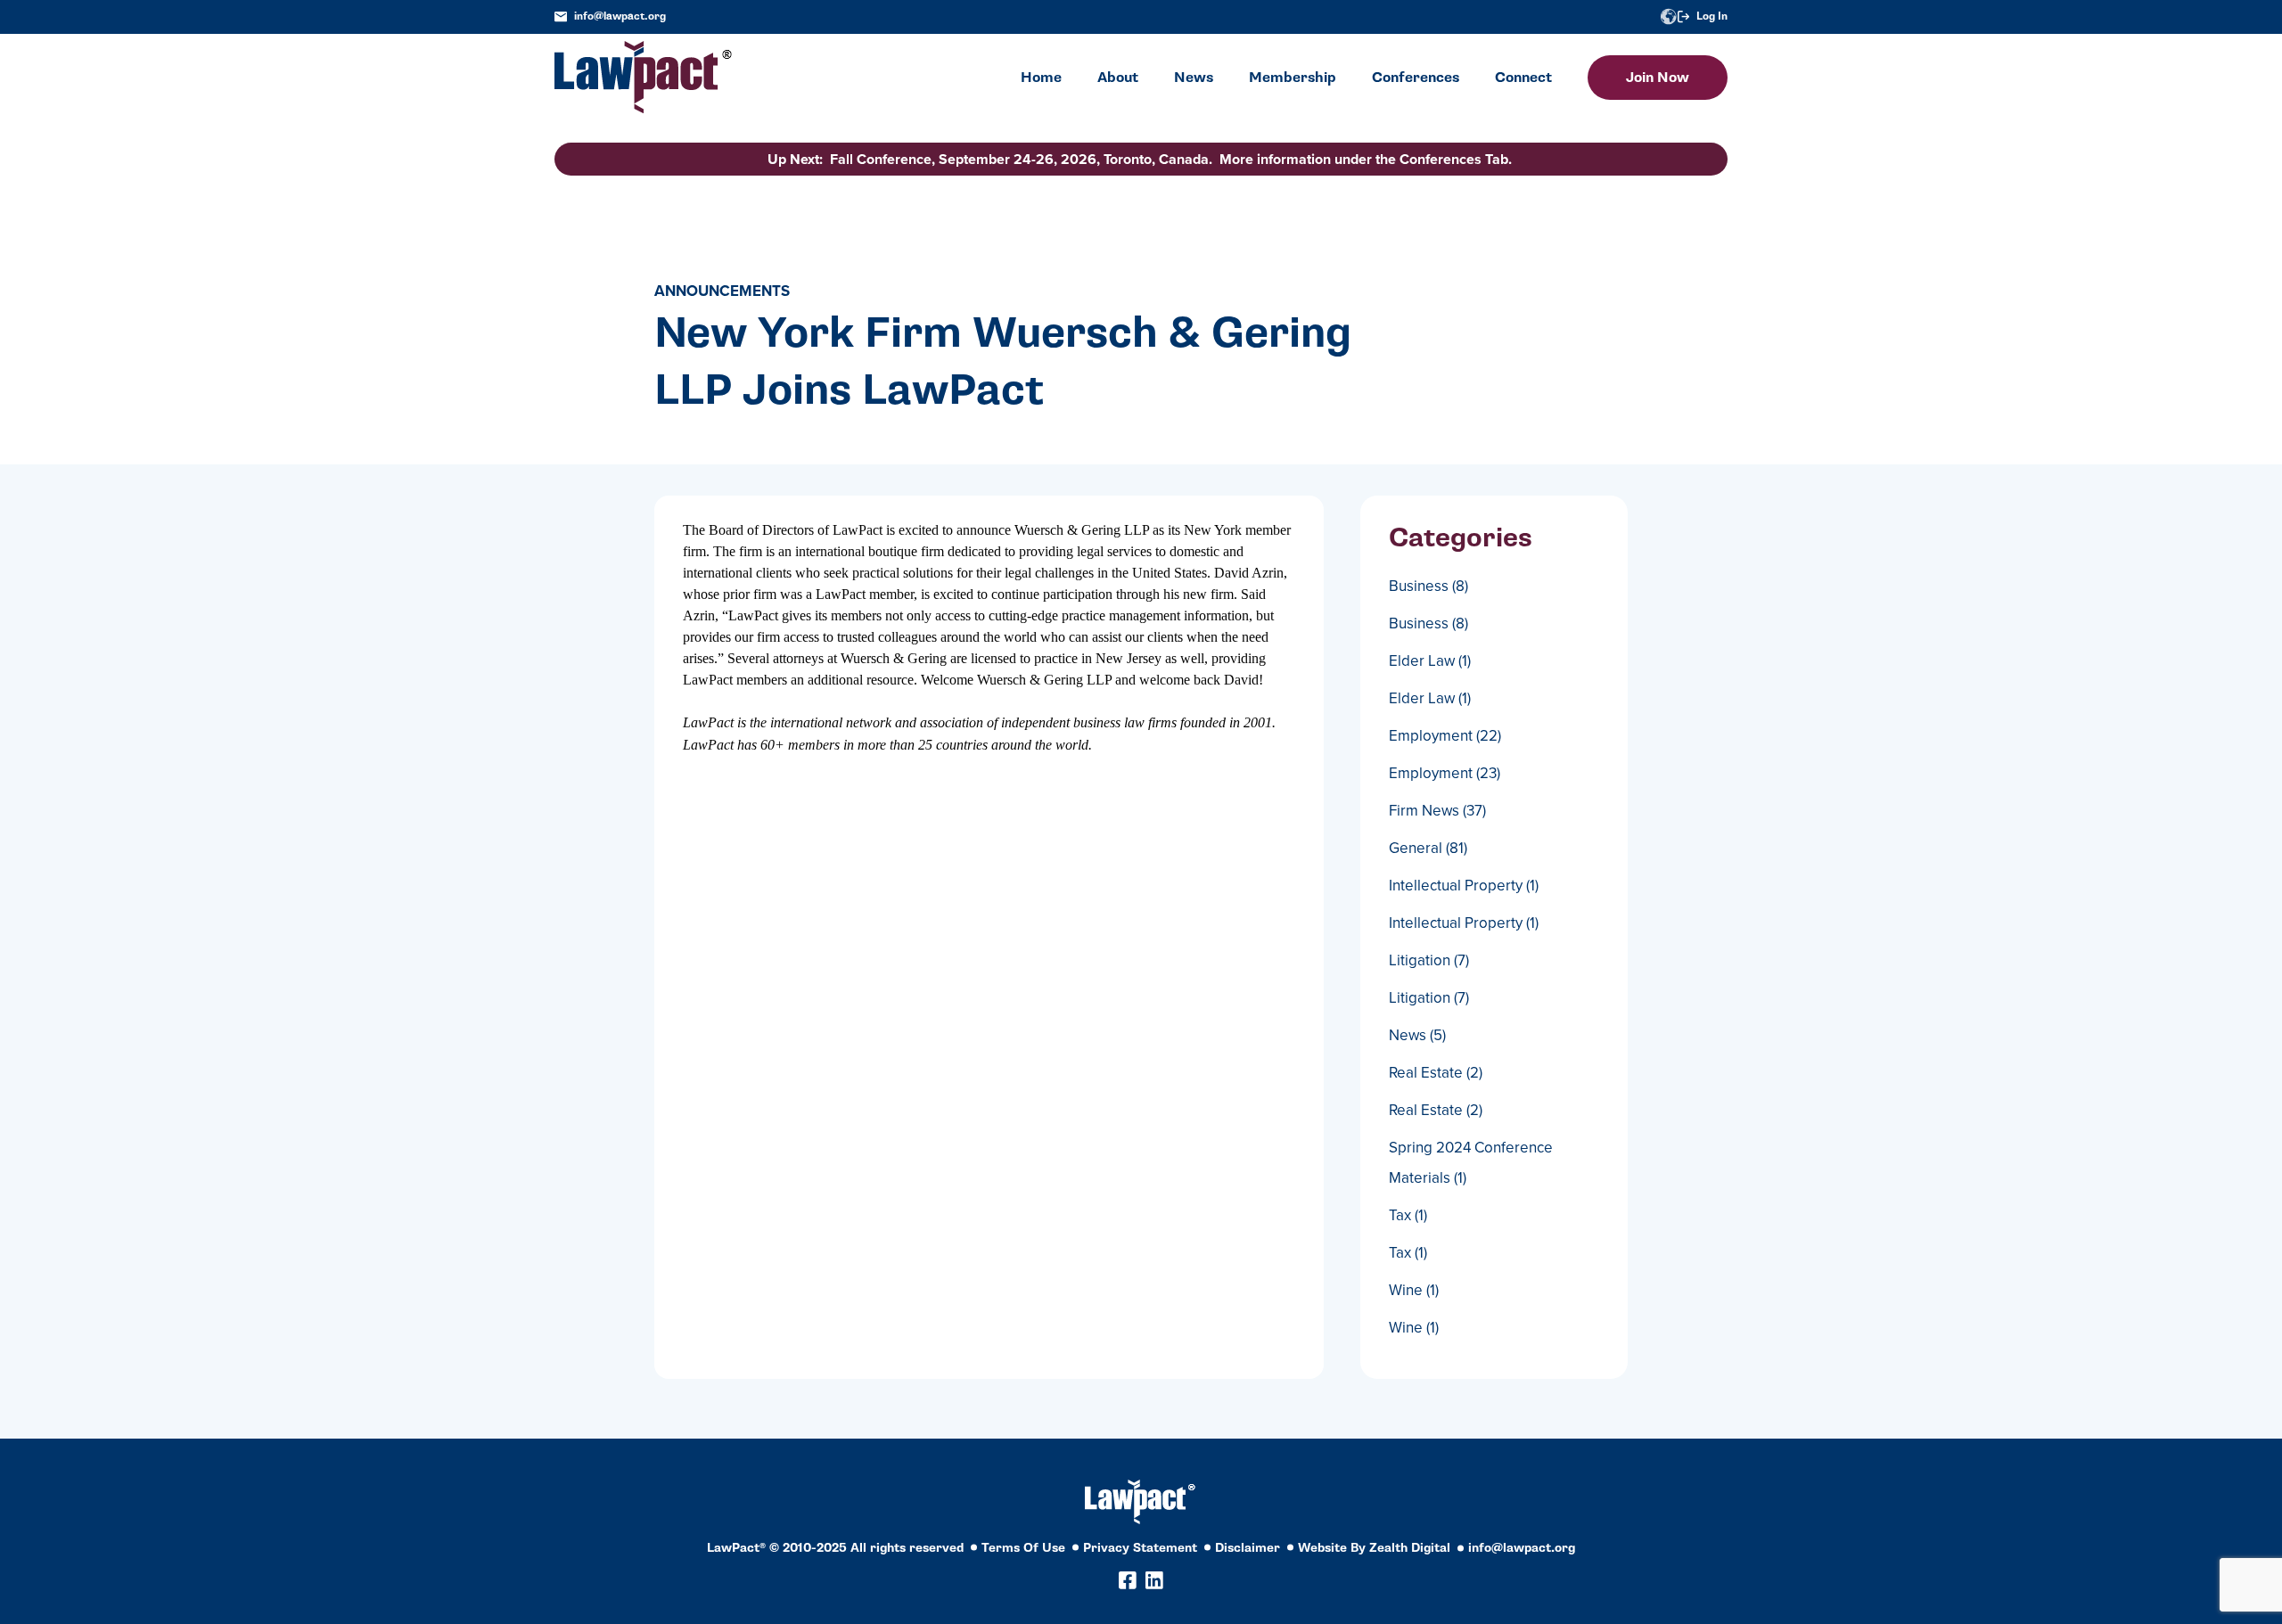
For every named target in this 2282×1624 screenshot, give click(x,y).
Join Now (1658, 78)
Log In (1712, 16)
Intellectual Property (1464, 886)
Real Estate (1436, 1073)
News (1417, 1035)
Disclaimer (1248, 1548)
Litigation (1429, 960)
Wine (1414, 1290)
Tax (1408, 1215)
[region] (2104, 1502)
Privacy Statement (1140, 1548)
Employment (1445, 736)
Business (1428, 586)
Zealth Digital (1410, 1548)
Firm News (1437, 811)
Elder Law (1430, 661)
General (1428, 848)
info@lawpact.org (620, 16)
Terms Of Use (1023, 1548)
